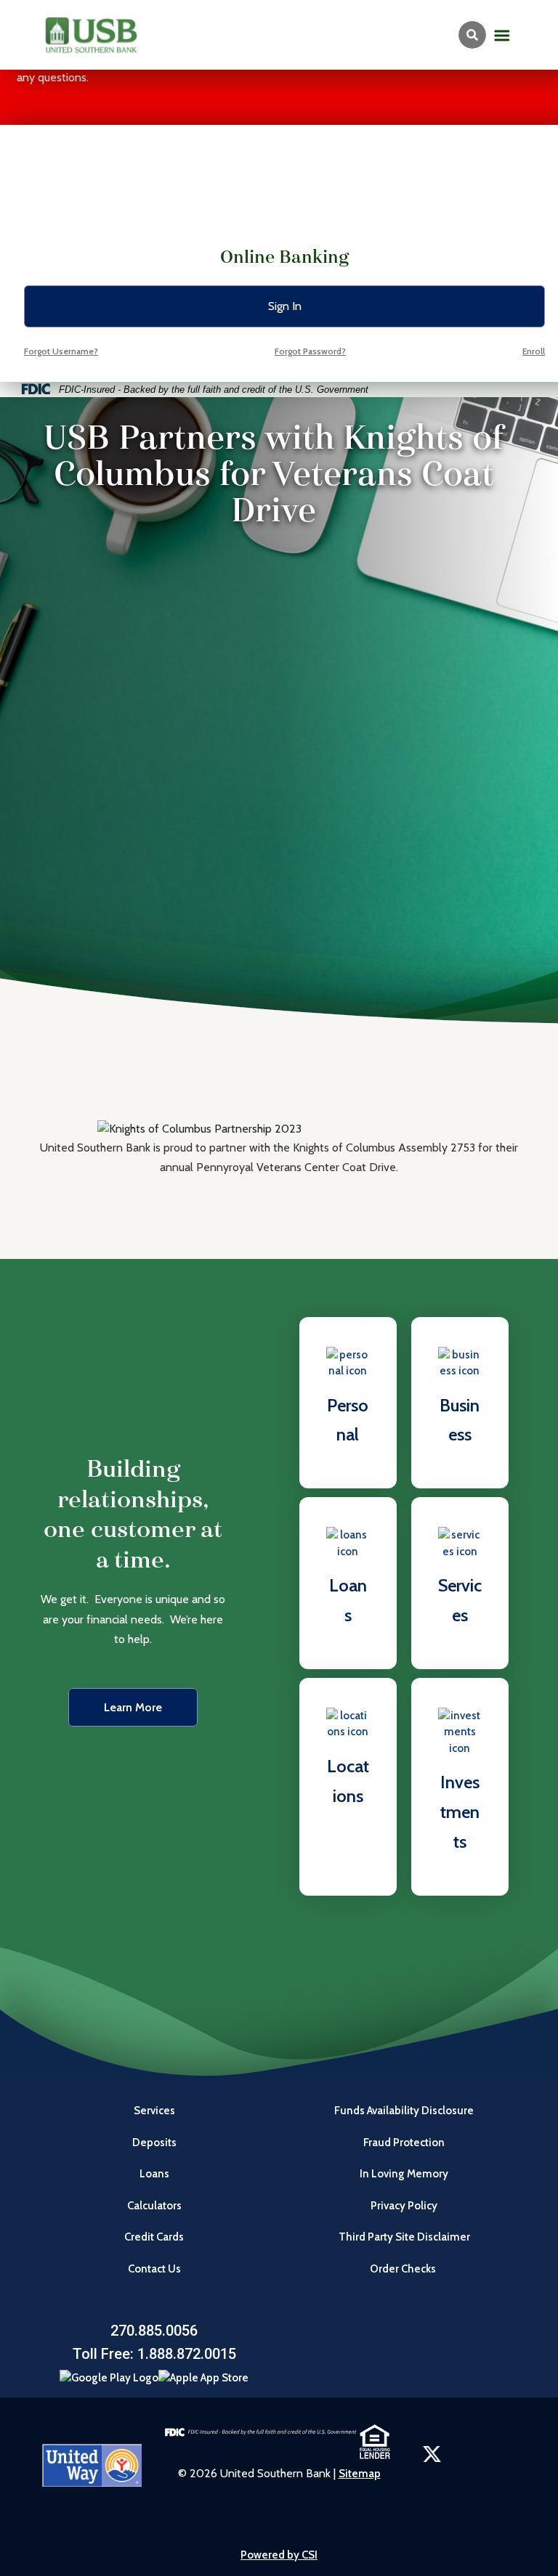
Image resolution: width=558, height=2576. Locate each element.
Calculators (154, 2206)
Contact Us (154, 2269)
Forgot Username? (61, 351)
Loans (154, 2174)
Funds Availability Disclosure (404, 2111)
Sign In (285, 306)
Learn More (133, 1707)
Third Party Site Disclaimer (404, 2237)
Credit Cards (154, 2237)
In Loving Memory (404, 2174)
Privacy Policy (404, 2206)
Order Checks (404, 2269)
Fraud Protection (404, 2143)
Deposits (154, 2143)
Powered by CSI (279, 2555)
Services (154, 2111)
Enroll (534, 351)
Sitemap (360, 2474)
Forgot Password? (310, 351)
